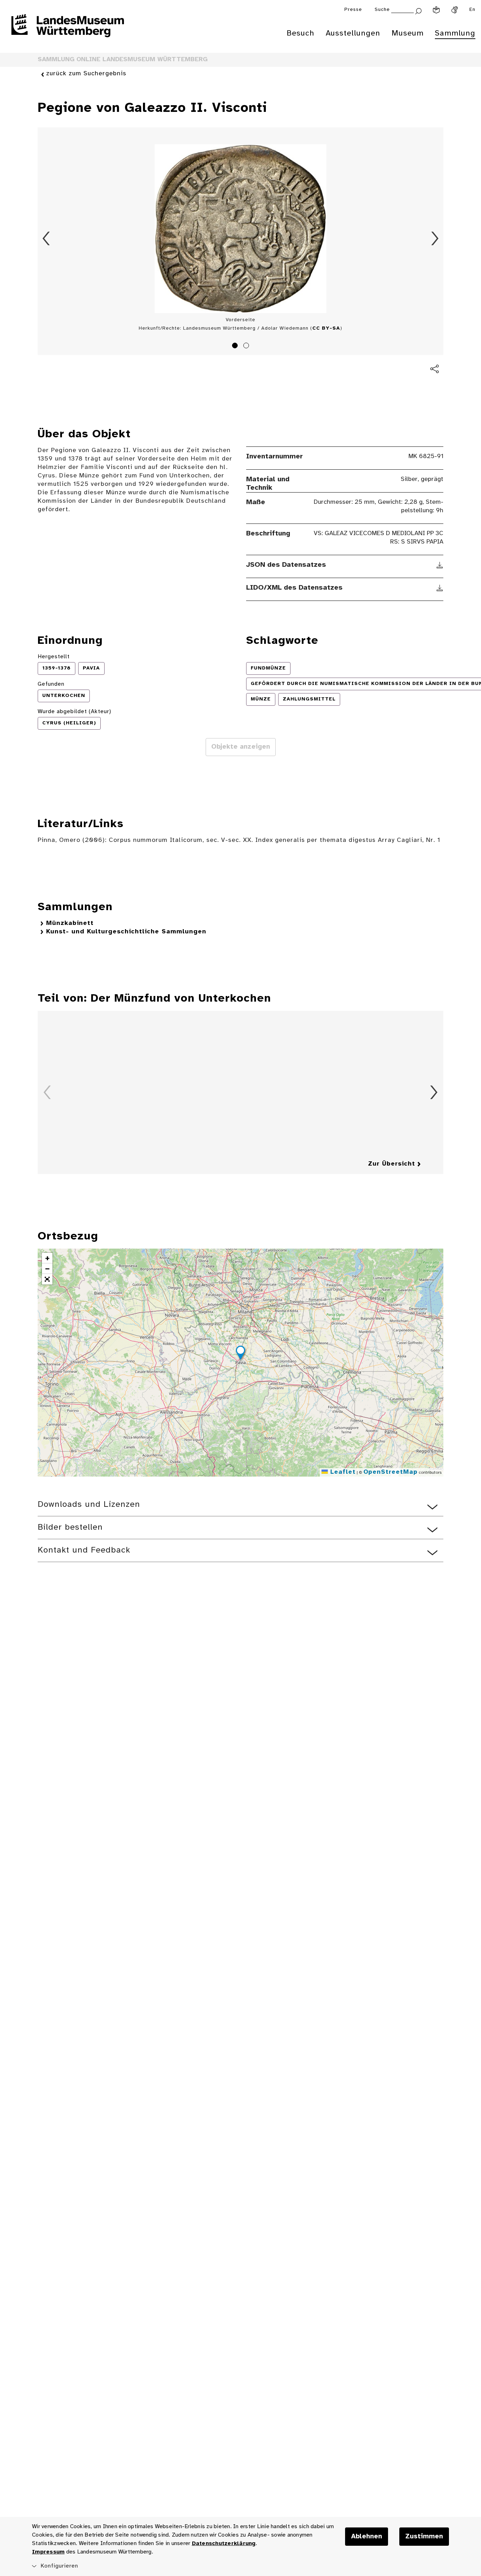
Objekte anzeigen (241, 747)
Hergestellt (54, 657)
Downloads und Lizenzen (89, 1505)
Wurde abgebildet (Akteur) (74, 712)
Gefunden (51, 684)
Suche (382, 10)
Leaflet (342, 1472)
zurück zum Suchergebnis (86, 74)
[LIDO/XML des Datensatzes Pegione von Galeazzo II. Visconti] (440, 588)
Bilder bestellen (70, 1527)
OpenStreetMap (391, 1472)
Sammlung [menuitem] (455, 33)
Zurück (46, 239)
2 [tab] (247, 347)
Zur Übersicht (392, 1164)
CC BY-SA (326, 328)
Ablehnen (367, 2537)
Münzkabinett (70, 923)
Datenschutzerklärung (224, 2543)
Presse (353, 10)
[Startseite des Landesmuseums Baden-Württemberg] (68, 30)
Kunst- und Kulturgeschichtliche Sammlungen (126, 932)
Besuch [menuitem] (301, 33)
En (472, 10)
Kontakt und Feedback (84, 1550)
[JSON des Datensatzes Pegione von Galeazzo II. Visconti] (440, 565)
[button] (241, 1354)
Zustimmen (424, 2537)
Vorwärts (435, 239)
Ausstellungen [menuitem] (353, 33)
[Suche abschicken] (418, 10)
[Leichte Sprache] (436, 10)
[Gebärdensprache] (455, 10)
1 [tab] (236, 347)
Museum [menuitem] (408, 33)
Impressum (48, 2552)
